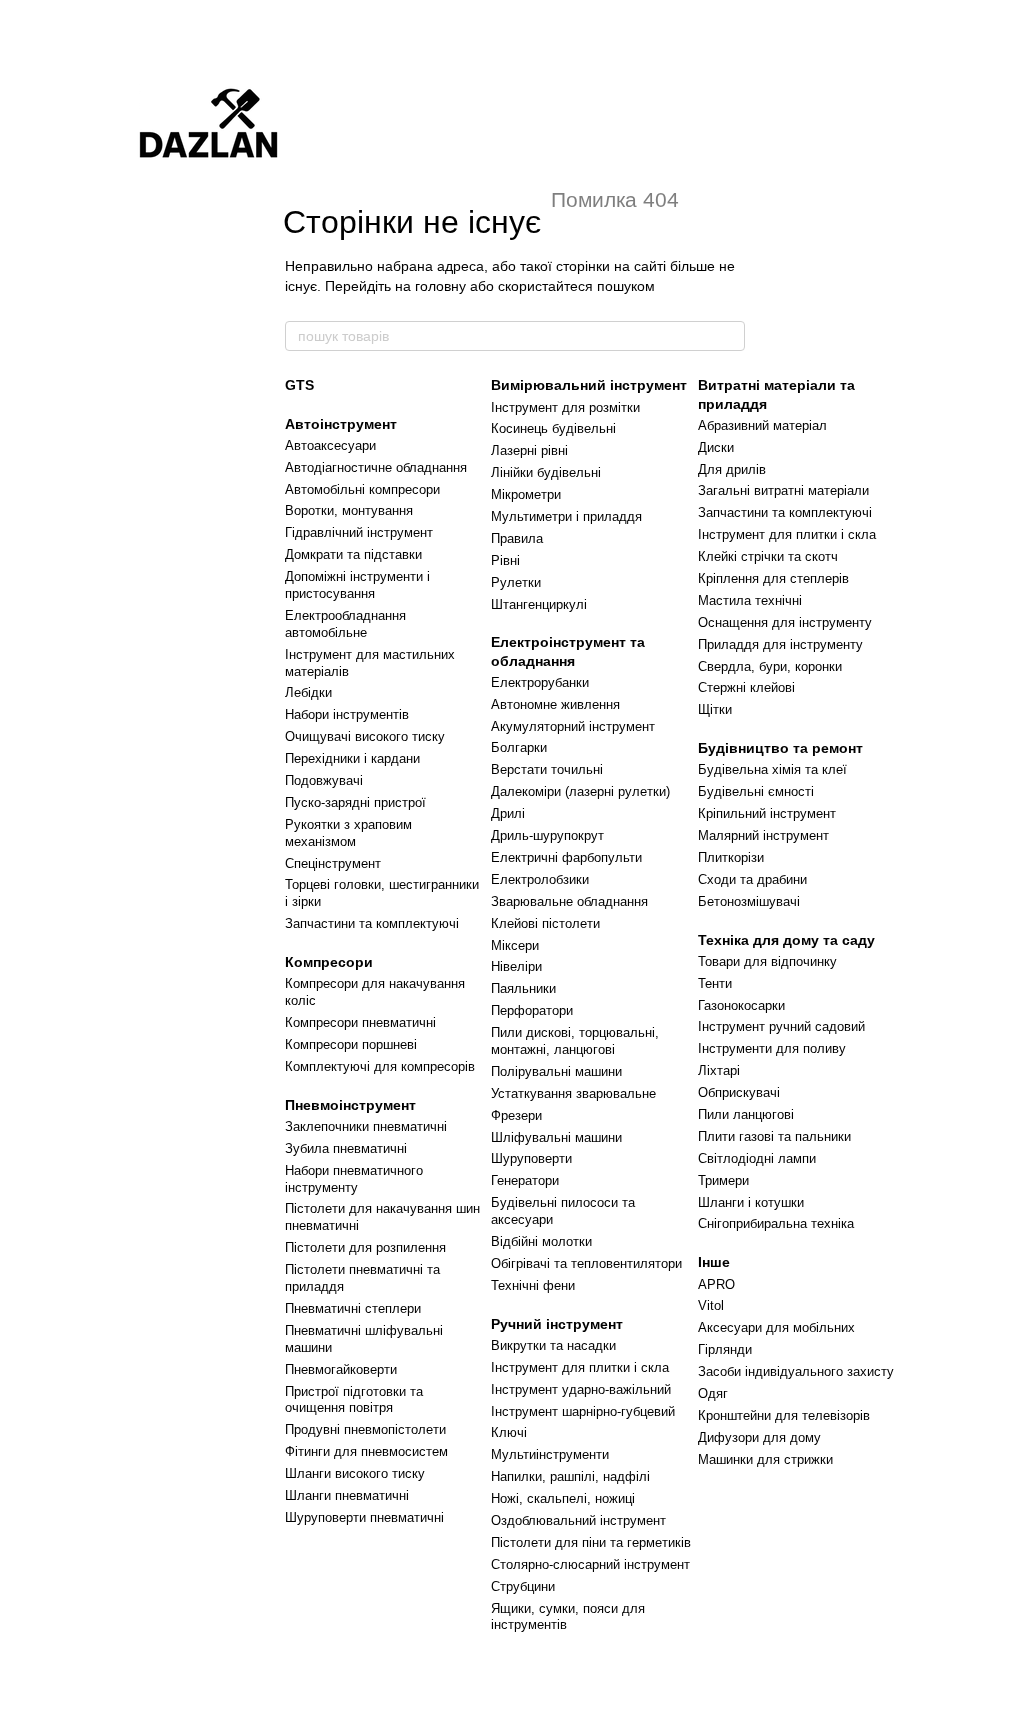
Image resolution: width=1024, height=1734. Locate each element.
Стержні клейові (746, 687)
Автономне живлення (555, 704)
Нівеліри (516, 966)
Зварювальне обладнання (569, 901)
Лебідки (308, 692)
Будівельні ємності (756, 791)
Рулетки (516, 582)
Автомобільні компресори (362, 489)
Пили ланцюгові (746, 1114)
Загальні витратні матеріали (783, 490)
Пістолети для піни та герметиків (591, 1542)
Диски (716, 447)
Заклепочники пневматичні (366, 1126)
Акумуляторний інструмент (573, 726)
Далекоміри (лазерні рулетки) (580, 791)
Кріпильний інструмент (767, 813)
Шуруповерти (531, 1158)
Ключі (509, 1432)
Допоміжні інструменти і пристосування (357, 585)
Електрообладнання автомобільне (345, 624)
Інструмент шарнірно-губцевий (583, 1411)
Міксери (515, 945)
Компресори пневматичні (360, 1022)
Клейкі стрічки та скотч (768, 556)
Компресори (329, 962)
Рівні (505, 560)
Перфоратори (532, 1010)
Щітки (715, 709)
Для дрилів (732, 469)
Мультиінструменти (550, 1454)
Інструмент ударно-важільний (581, 1389)
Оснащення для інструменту (785, 622)
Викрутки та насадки (553, 1345)
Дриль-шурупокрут (547, 835)
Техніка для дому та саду (786, 940)
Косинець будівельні (553, 428)
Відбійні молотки (541, 1241)
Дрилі (508, 813)
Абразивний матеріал (762, 425)
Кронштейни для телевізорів (784, 1415)
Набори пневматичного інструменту (354, 1179)
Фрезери (516, 1115)
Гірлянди (725, 1349)
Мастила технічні (750, 600)
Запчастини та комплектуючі (372, 923)
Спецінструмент (333, 863)
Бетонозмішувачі (749, 901)
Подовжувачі (324, 780)
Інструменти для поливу (772, 1048)
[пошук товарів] (729, 336)
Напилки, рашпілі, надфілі (570, 1476)
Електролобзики (540, 879)
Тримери (723, 1180)
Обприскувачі (739, 1092)
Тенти (715, 983)
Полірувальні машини (556, 1071)
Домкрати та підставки (353, 554)
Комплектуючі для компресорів (380, 1066)
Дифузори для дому (759, 1437)
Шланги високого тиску (355, 1473)
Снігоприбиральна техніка (776, 1223)
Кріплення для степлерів (773, 578)
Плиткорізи (731, 857)
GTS (299, 385)
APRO (716, 1284)
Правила (517, 538)
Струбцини (523, 1586)
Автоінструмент (341, 424)
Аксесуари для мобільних (776, 1327)
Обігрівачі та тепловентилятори (586, 1263)
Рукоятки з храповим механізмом (348, 833)
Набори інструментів (347, 714)
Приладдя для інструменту (780, 644)
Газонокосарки (741, 1005)
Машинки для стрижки (765, 1459)
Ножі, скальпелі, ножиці (563, 1498)
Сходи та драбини (752, 879)
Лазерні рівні (529, 450)
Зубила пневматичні (346, 1148)
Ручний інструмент (557, 1324)
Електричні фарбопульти (566, 857)
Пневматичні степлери (353, 1308)
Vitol (711, 1305)
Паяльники (523, 988)
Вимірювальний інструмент (589, 385)
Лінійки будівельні (546, 472)
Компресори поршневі (351, 1044)
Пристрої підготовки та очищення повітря (354, 1400)
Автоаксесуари (330, 445)
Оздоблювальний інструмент (578, 1520)
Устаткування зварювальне (573, 1093)
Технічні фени (533, 1285)
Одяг (713, 1393)
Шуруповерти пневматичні (364, 1517)
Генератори (525, 1180)
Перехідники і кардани (352, 758)
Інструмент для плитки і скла (580, 1367)
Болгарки (519, 747)
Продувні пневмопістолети (365, 1429)
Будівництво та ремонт (780, 748)
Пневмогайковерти (341, 1369)
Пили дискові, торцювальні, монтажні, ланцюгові (575, 1041)
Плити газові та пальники (774, 1136)
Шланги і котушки (751, 1202)
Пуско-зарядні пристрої (355, 802)
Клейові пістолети (545, 923)
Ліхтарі (719, 1070)
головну (440, 286)
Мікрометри (526, 494)
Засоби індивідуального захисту (796, 1371)
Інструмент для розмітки (565, 407)
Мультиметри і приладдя (566, 516)
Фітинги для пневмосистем (366, 1451)
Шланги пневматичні (347, 1495)
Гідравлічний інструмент (359, 532)
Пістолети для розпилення (365, 1247)
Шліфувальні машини (556, 1137)
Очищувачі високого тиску (365, 736)
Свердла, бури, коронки (770, 666)
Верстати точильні (547, 769)
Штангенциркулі (539, 604)
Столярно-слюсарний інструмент (590, 1564)
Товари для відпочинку (767, 961)
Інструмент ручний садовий (781, 1026)
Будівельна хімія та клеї (772, 769)
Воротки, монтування (349, 510)
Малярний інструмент (763, 835)
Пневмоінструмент (350, 1105)
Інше (714, 1262)
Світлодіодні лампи (757, 1158)
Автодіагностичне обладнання (376, 467)
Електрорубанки (540, 682)
